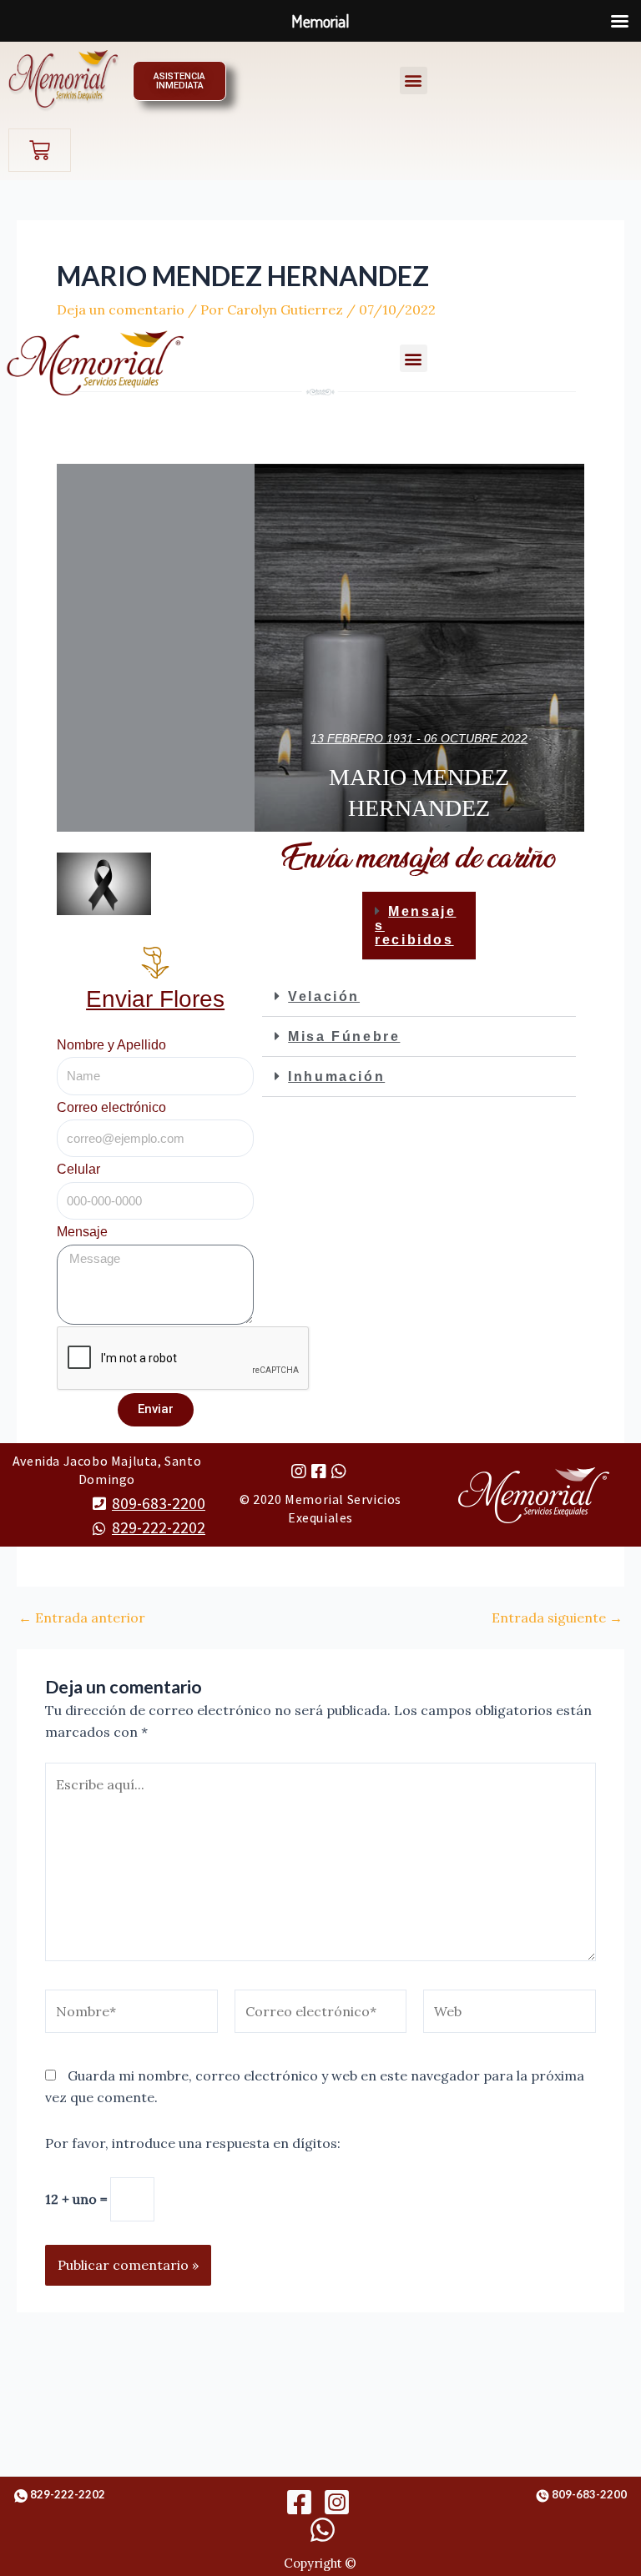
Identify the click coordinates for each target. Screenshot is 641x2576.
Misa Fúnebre (344, 1036)
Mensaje (82, 1232)
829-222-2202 (159, 1527)
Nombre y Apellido (111, 1045)
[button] (414, 80)
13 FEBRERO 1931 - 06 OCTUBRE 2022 (419, 738)
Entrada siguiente (557, 1618)
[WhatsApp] (323, 2530)
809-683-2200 (159, 1503)
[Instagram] (337, 2502)
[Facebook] (299, 2502)
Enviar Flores (155, 999)
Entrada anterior (82, 1618)
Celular (78, 1169)
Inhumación (336, 1077)
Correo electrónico (111, 1107)
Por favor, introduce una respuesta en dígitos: (193, 2143)
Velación (324, 996)
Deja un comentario (121, 309)
